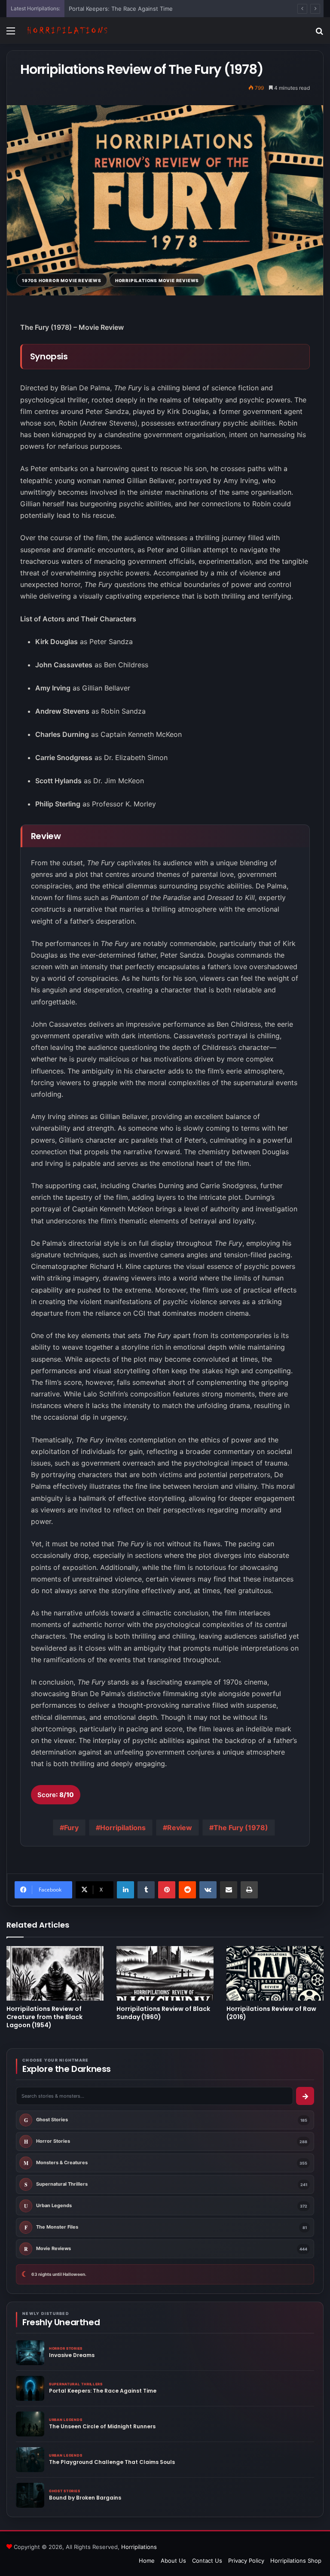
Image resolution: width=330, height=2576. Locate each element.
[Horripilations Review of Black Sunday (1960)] (165, 1973)
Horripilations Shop (296, 2561)
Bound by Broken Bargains (85, 2498)
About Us (173, 2561)
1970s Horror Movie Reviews (62, 280)
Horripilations (123, 1828)
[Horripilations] (67, 30)
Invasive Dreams (72, 2355)
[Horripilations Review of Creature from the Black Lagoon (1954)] (55, 1973)
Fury (71, 1828)
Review (180, 1828)
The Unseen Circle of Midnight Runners (102, 2426)
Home (147, 2561)
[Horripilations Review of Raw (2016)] (275, 1973)
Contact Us (207, 2561)
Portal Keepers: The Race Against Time (121, 9)
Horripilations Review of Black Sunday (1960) (163, 2013)
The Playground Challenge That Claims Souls (112, 2462)
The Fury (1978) (241, 1828)
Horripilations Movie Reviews (157, 280)
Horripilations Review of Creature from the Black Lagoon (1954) (44, 2017)
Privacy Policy (246, 2561)
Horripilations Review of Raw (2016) (271, 2013)
